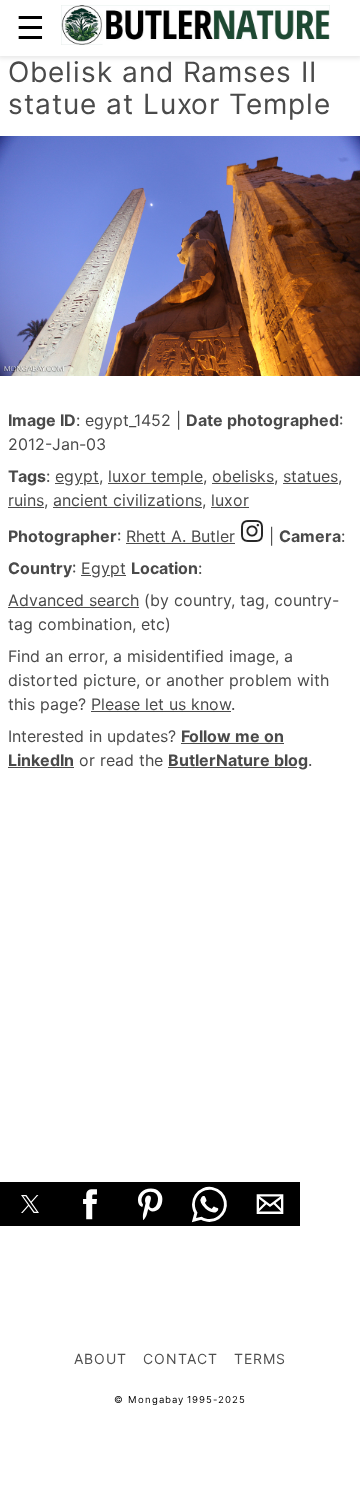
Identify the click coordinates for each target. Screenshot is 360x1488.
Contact (180, 1358)
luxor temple (155, 476)
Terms (260, 1358)
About (100, 1358)
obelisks (243, 476)
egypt (77, 476)
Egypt (103, 568)
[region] (180, 954)
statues (310, 476)
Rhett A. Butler (180, 536)
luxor (230, 500)
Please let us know (161, 704)
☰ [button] (30, 27)
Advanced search (73, 600)
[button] (30, 1204)
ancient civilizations (127, 500)
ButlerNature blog (238, 760)
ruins (26, 500)
